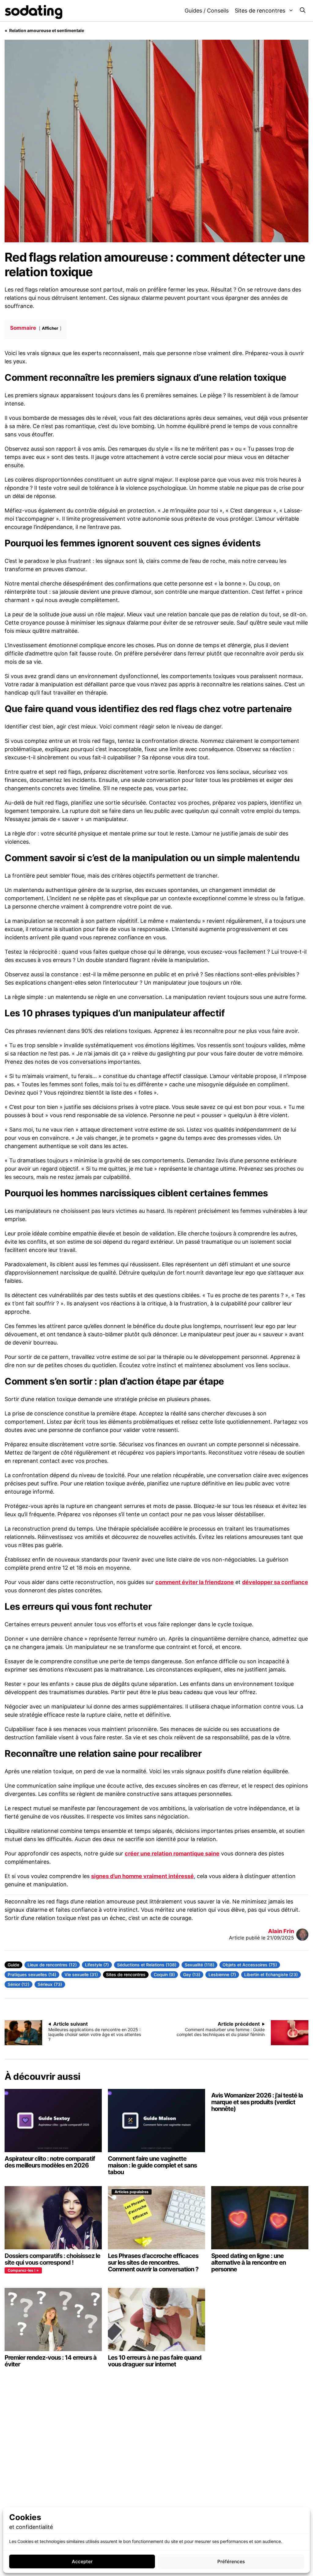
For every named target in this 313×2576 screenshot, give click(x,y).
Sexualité (194, 1965)
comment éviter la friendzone (195, 1582)
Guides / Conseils (207, 11)
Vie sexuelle (77, 1974)
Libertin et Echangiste (267, 1974)
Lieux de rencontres (48, 1965)
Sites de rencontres (260, 11)
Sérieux (46, 1984)
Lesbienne (219, 1974)
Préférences (231, 2561)
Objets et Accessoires (246, 1965)
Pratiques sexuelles (28, 1974)
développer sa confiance (275, 1582)
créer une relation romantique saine (172, 1853)
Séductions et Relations (141, 1965)
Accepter (82, 2561)
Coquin (161, 1974)
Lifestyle (94, 1965)
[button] (303, 11)
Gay (188, 1974)
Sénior (15, 1984)
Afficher (50, 328)
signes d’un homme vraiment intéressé (142, 1876)
